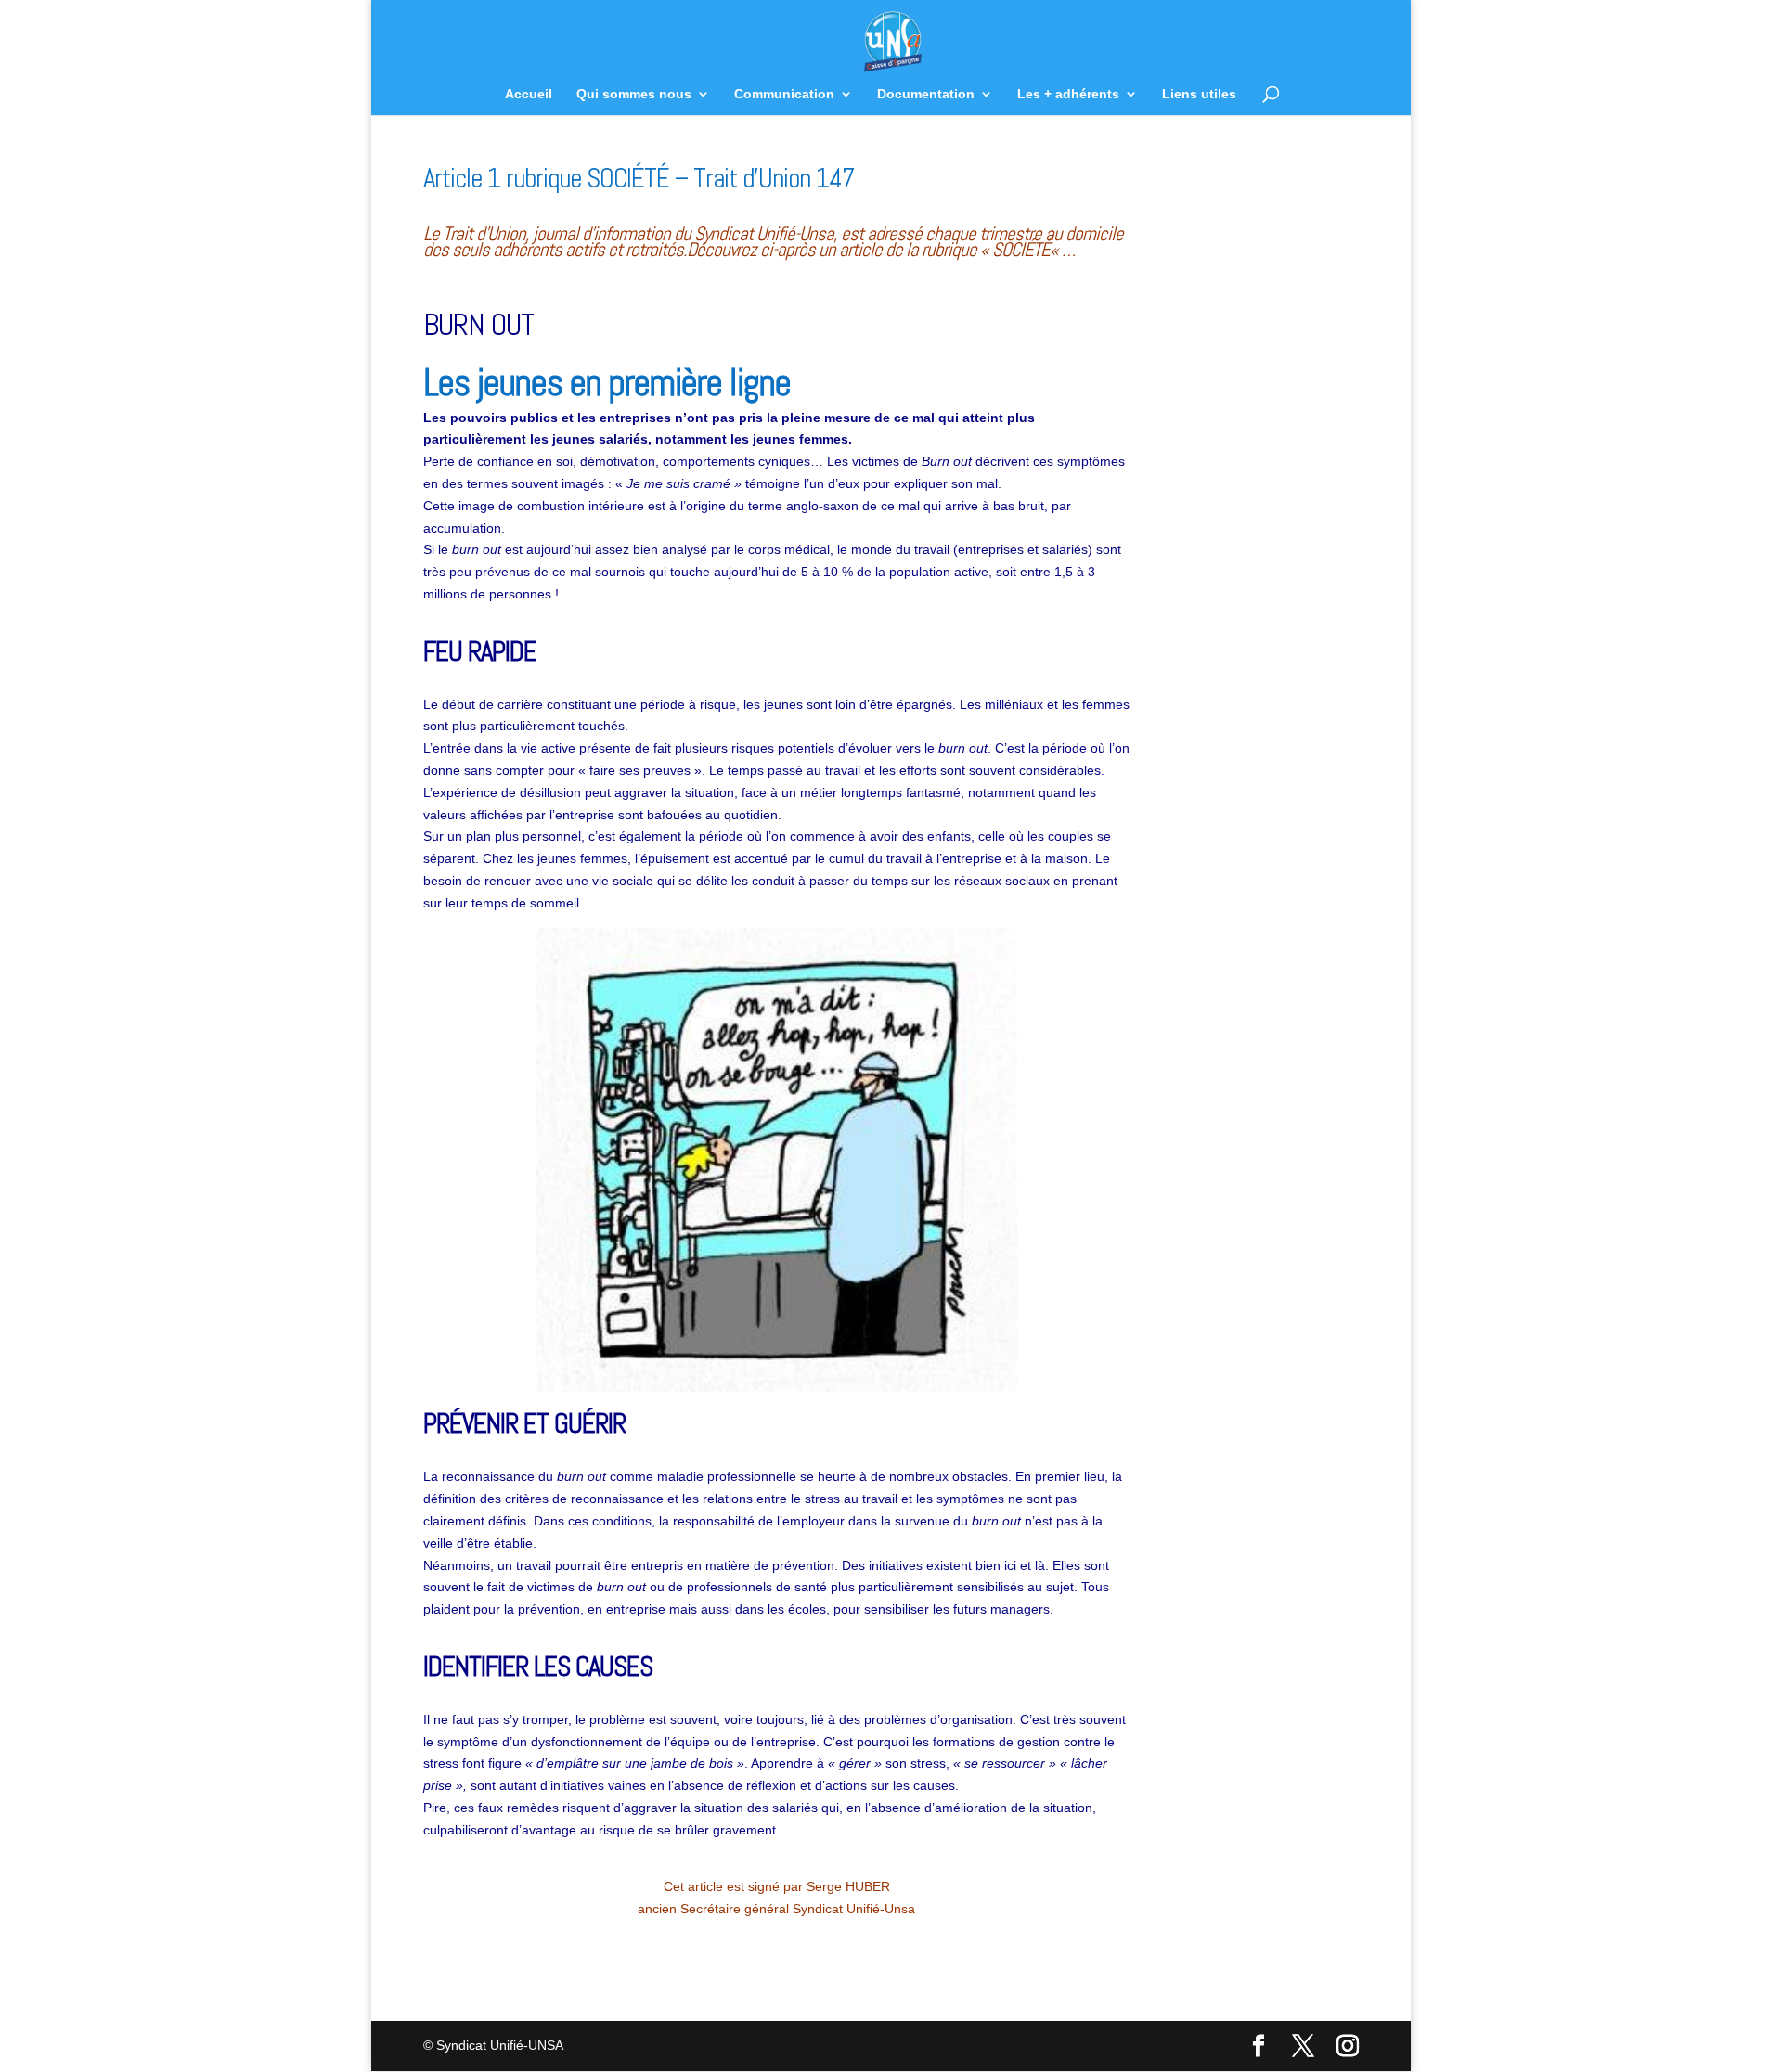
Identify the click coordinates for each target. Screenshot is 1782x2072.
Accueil (529, 94)
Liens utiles (1199, 94)
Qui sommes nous (634, 94)
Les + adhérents (1068, 94)
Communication (784, 94)
